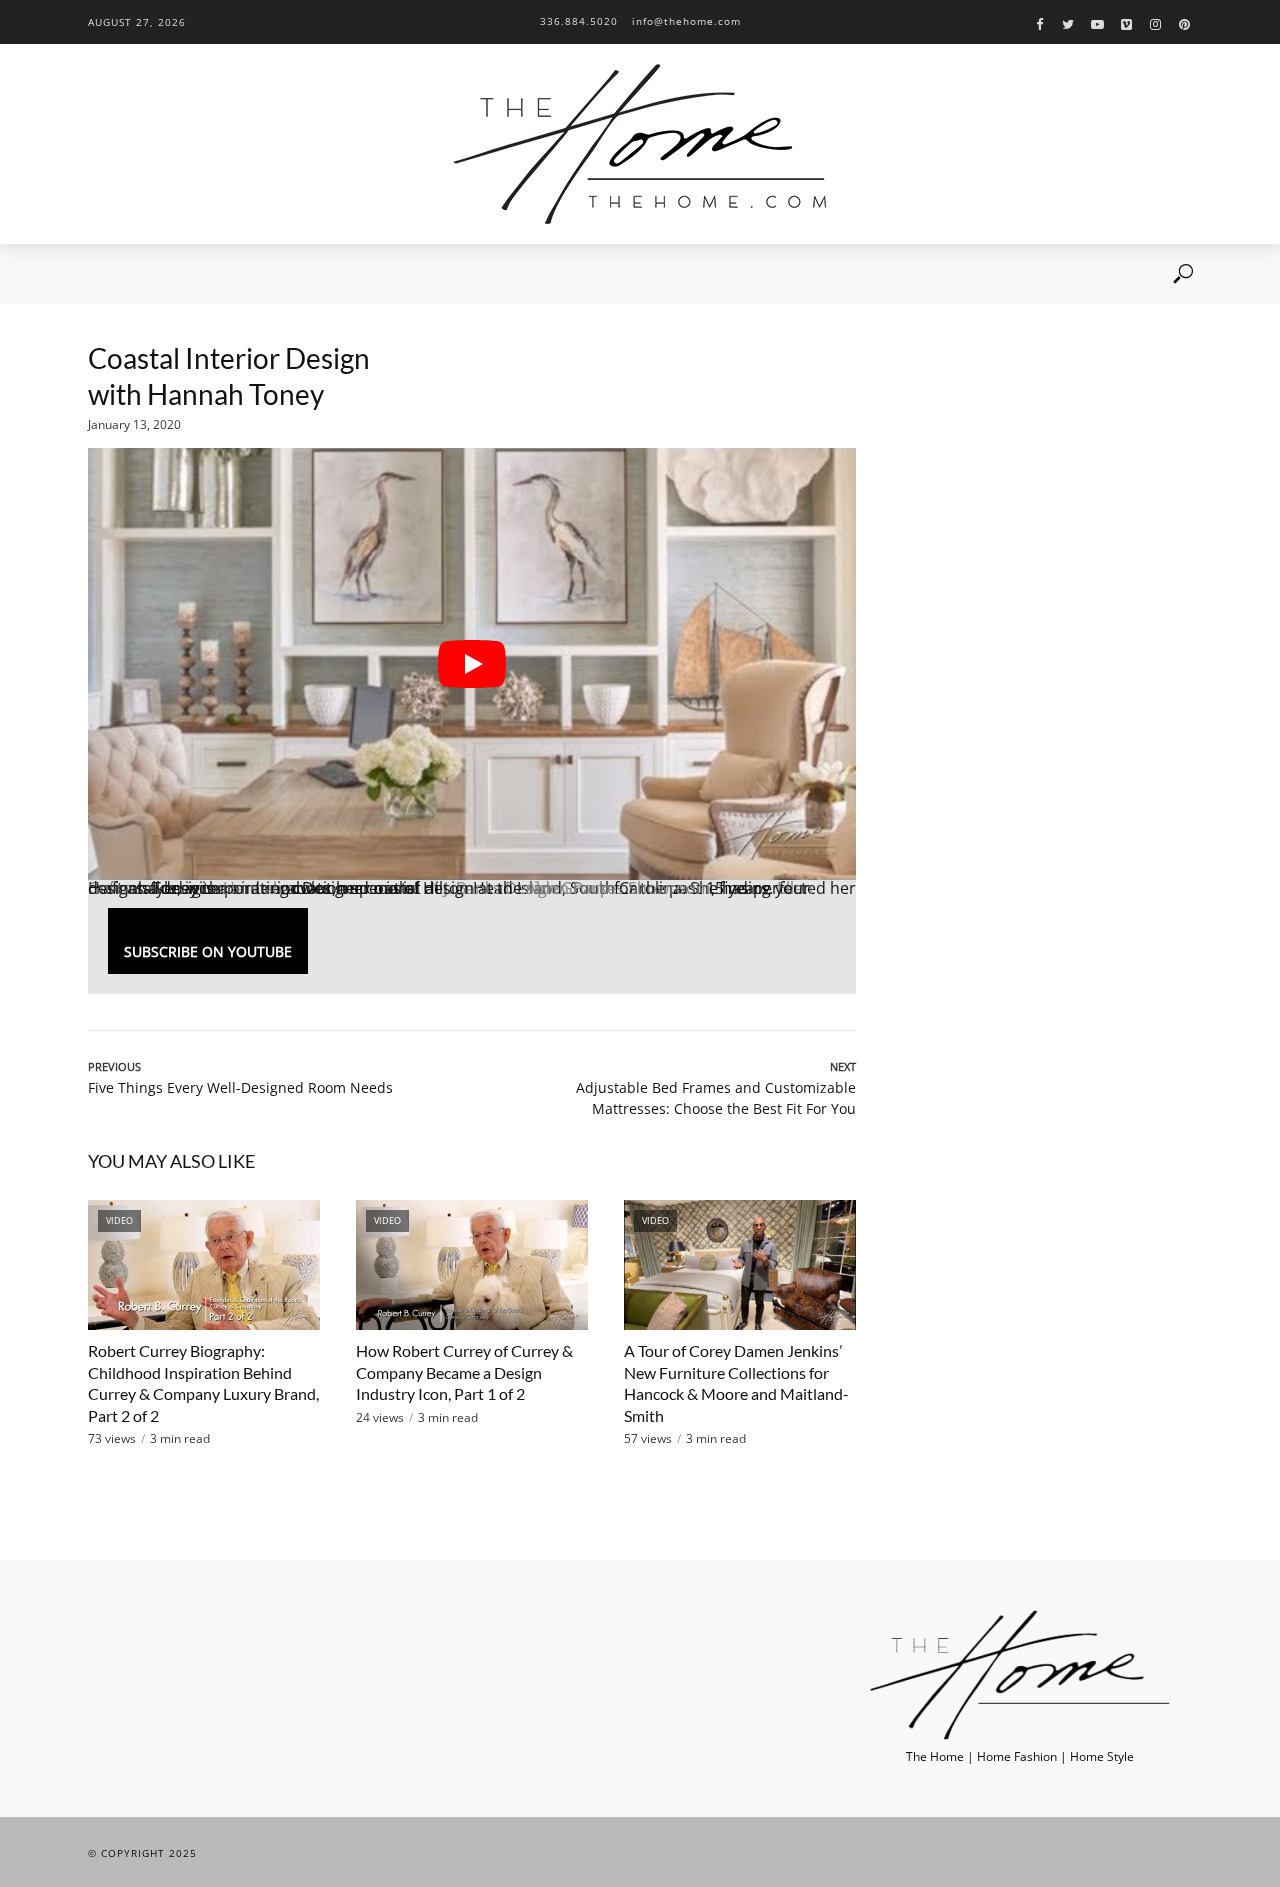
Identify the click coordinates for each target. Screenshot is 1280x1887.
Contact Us (480, 274)
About (172, 274)
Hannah (253, 888)
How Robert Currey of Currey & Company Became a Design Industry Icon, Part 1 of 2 (464, 1372)
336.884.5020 (579, 21)
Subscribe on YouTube (208, 951)
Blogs (307, 274)
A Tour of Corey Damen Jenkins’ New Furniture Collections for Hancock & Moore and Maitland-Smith (736, 1383)
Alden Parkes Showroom (618, 888)
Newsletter (385, 274)
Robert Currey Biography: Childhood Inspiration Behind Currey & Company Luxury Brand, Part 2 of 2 (203, 1383)
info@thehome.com (686, 21)
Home (105, 274)
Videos (241, 274)
